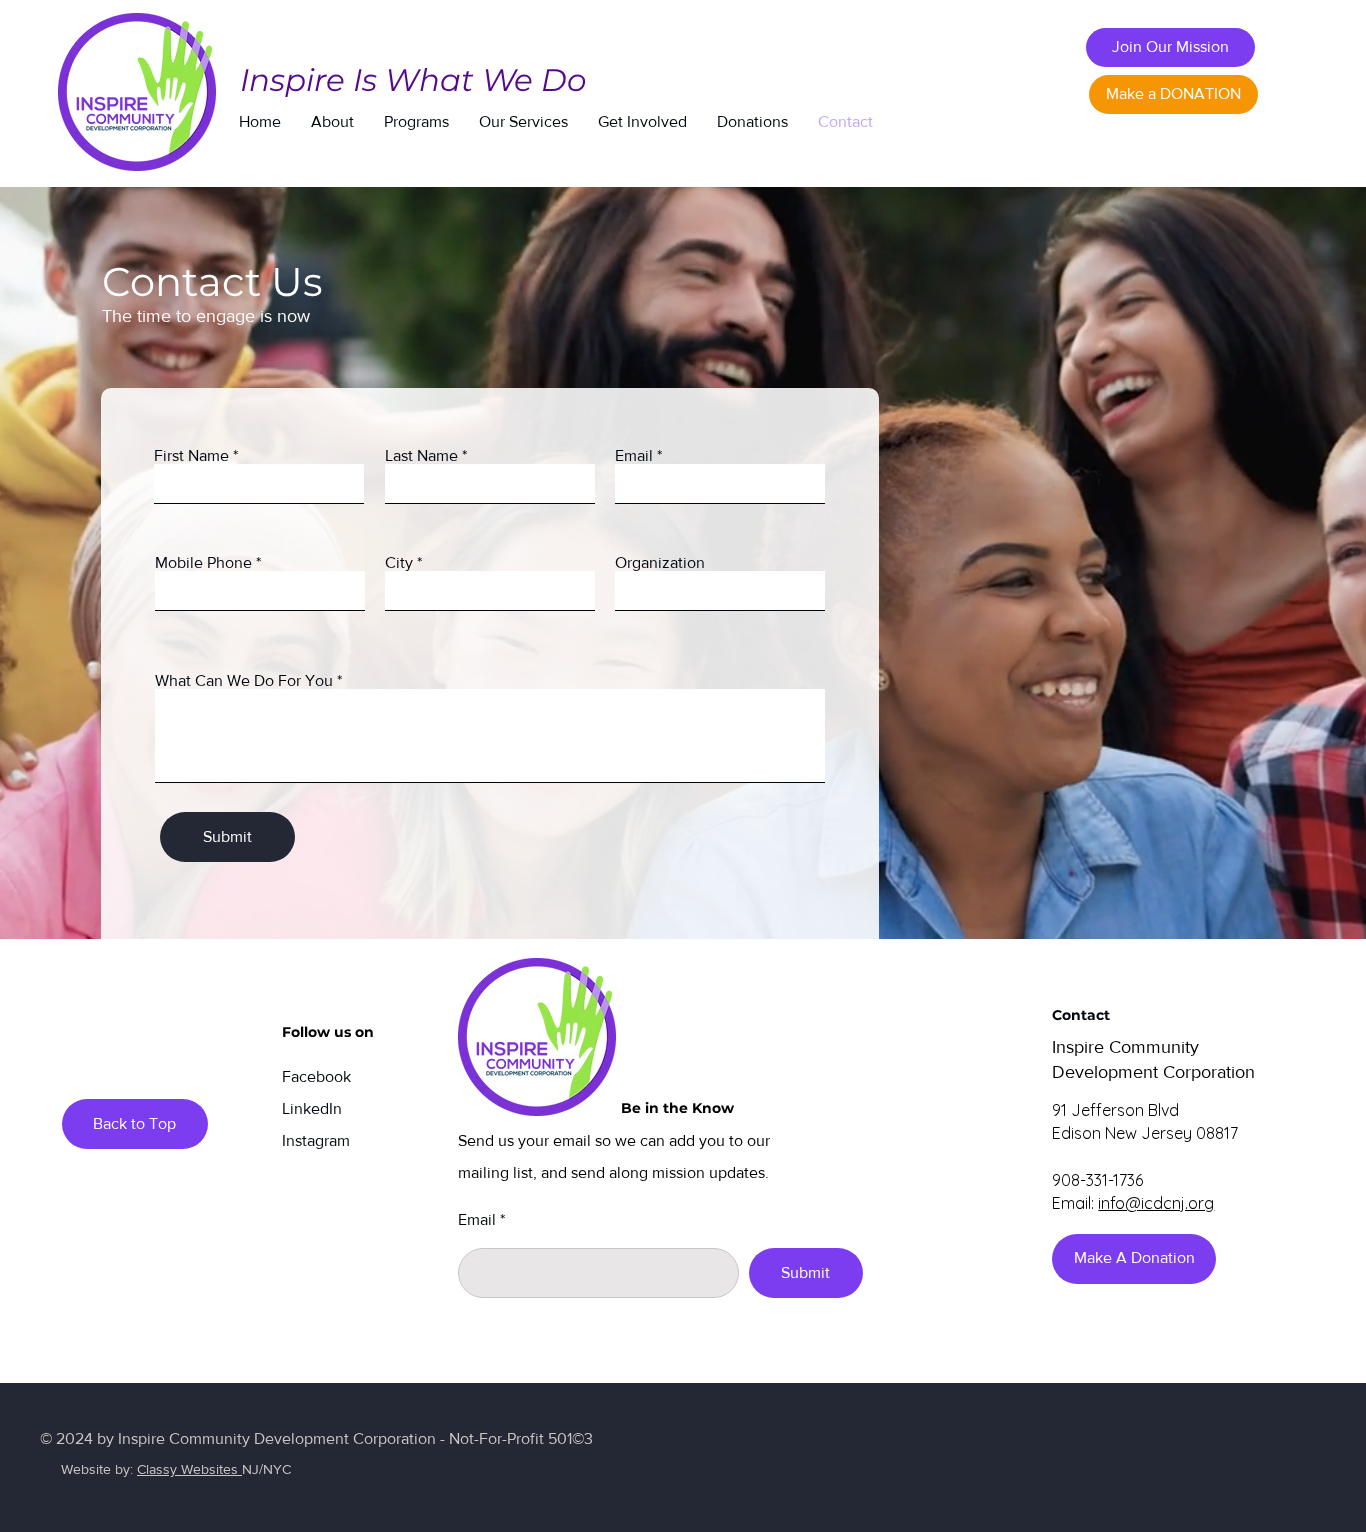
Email (634, 456)
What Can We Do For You (244, 681)
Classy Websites (189, 1469)
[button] (332, 122)
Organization (660, 563)
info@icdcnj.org (1156, 1203)
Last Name (421, 456)
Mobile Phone (203, 563)
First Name (191, 456)
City (399, 563)
